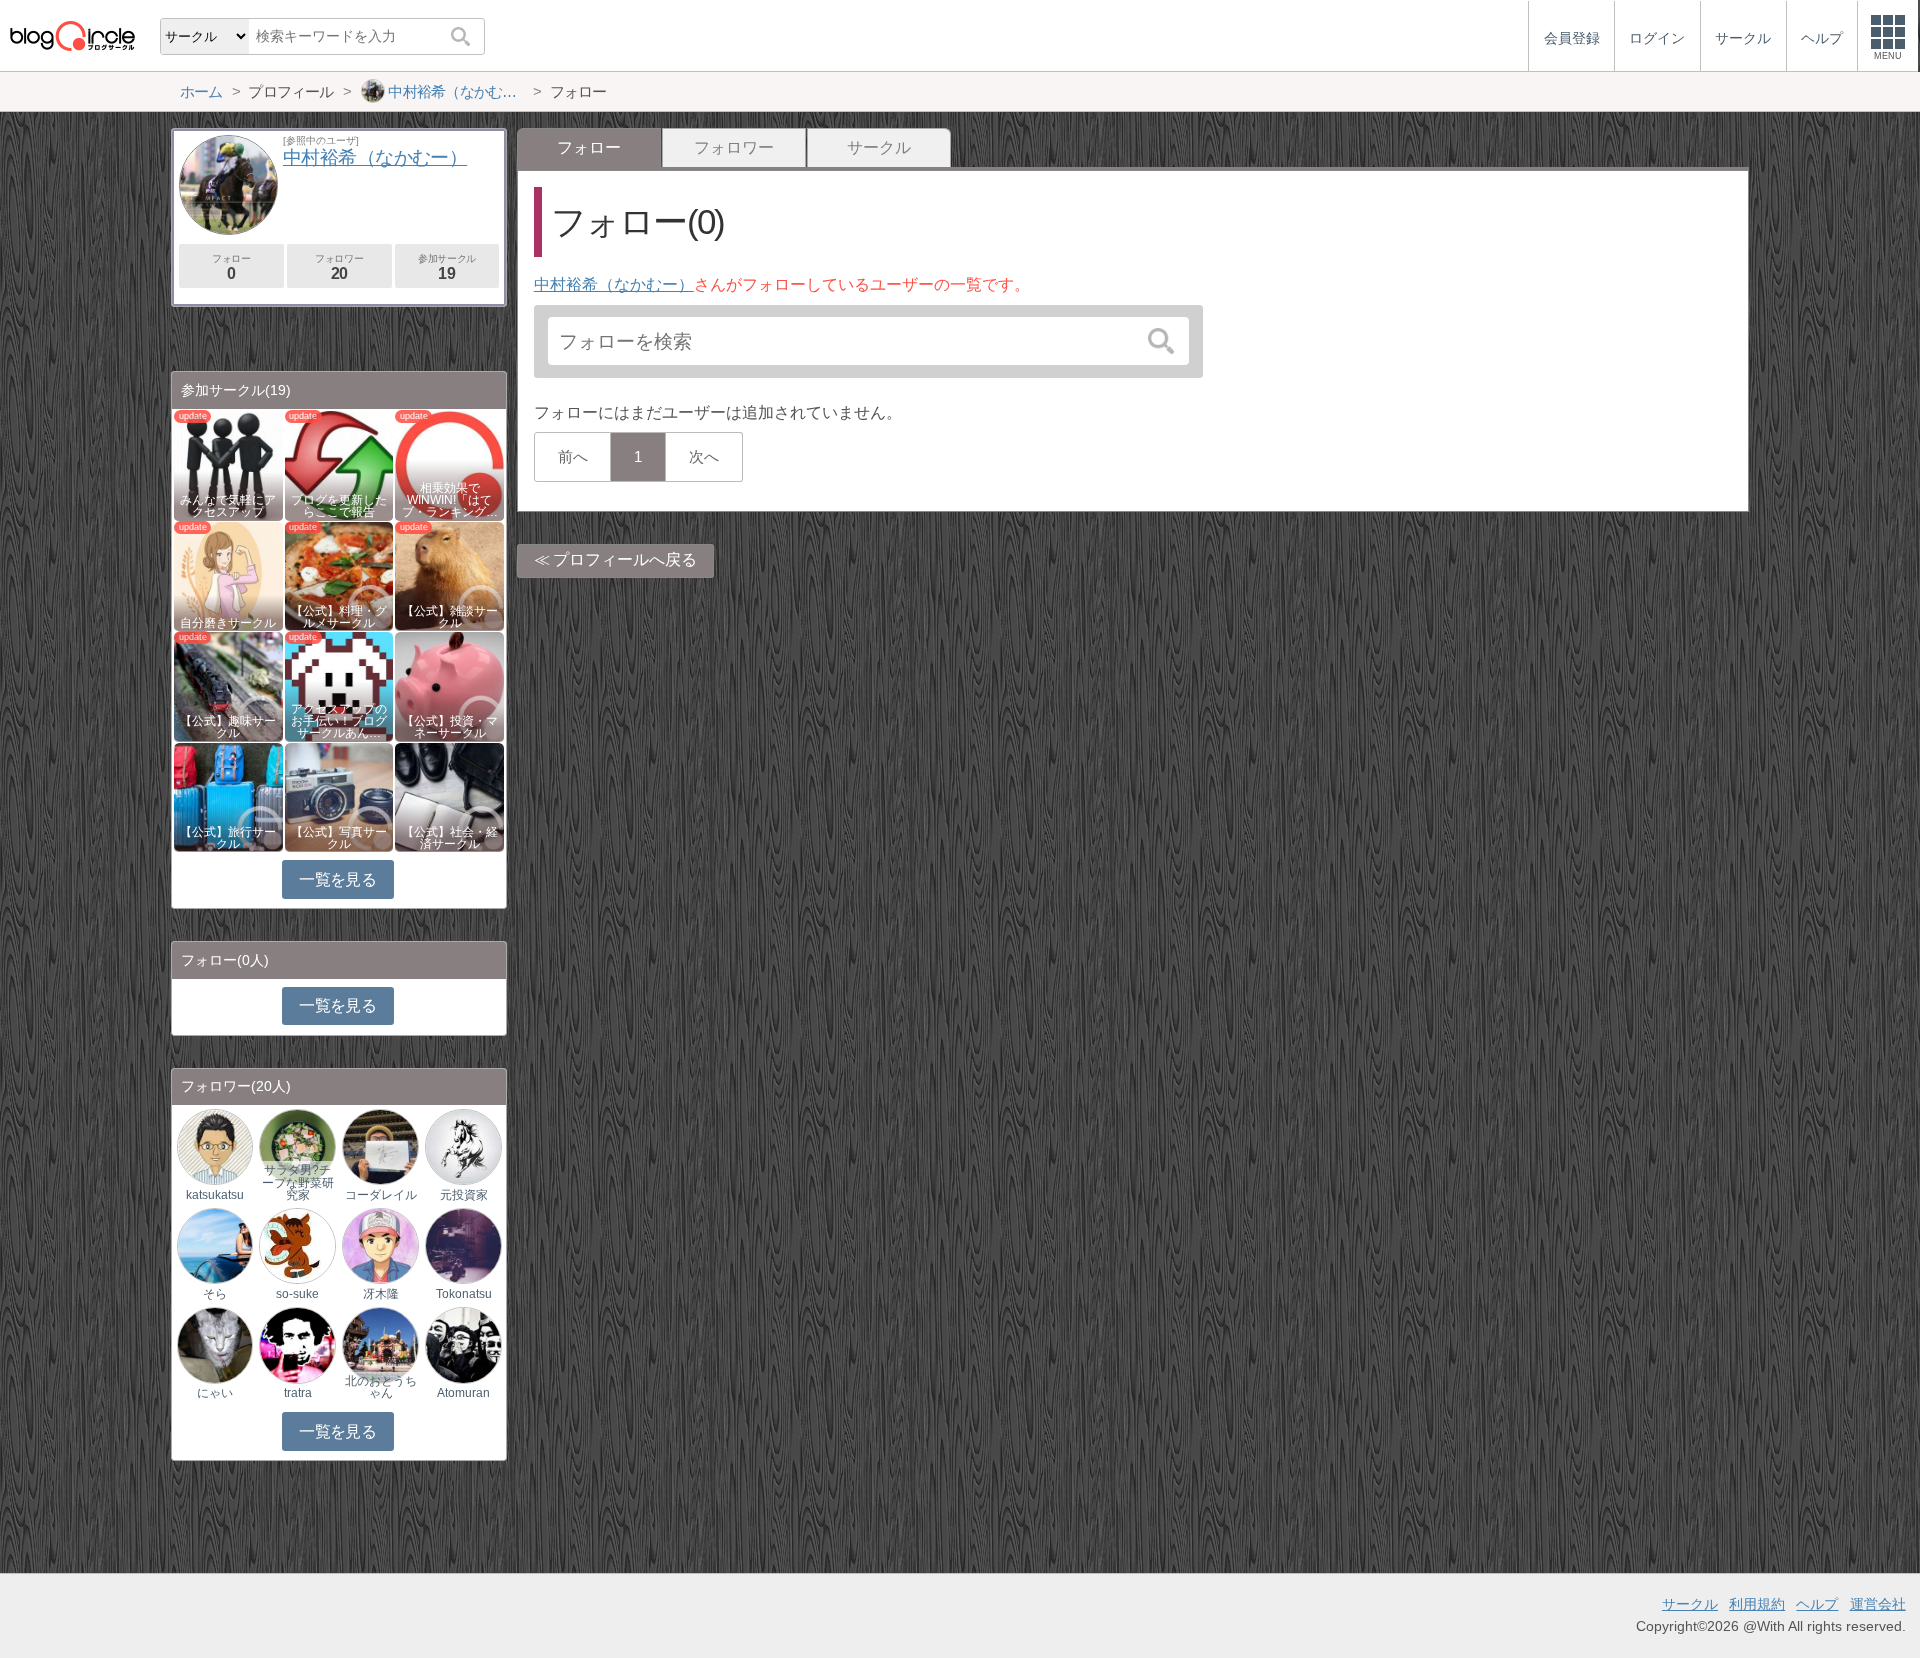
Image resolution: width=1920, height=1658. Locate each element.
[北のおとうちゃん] (380, 1344)
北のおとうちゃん (381, 1387)
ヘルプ (1817, 1604)
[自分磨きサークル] (228, 574)
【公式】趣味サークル (228, 727)
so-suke (297, 1294)
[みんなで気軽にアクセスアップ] (228, 464)
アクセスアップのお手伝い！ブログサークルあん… (339, 721)
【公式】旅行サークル (228, 838)
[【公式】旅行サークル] (228, 795)
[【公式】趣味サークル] (228, 685)
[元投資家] (463, 1145)
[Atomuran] (463, 1344)
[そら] (215, 1245)
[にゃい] (215, 1344)
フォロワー (734, 147)
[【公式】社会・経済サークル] (449, 795)
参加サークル (447, 267)
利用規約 (1757, 1604)
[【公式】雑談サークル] (449, 574)
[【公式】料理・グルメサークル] (339, 574)
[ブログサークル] (72, 35)
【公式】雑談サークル (450, 617)
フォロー (231, 267)
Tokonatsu (464, 1294)
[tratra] (297, 1344)
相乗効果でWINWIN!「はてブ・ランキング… (450, 500)
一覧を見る (337, 879)
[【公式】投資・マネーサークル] (449, 685)
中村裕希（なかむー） (614, 284)
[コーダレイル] (380, 1145)
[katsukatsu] (215, 1145)
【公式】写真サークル (339, 838)
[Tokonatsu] (463, 1245)
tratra (298, 1393)
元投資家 (464, 1195)
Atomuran (463, 1393)
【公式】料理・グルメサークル (339, 617)
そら (215, 1294)
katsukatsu (215, 1195)
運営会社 (1878, 1604)
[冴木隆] (380, 1245)
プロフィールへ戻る (625, 559)
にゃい (215, 1393)
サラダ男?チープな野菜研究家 (298, 1182)
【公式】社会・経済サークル (450, 838)
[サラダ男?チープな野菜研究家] (297, 1145)
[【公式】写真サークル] (339, 795)
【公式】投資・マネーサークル (450, 727)
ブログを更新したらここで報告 (339, 506)
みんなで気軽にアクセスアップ (228, 506)
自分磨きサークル (228, 623)
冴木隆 (381, 1294)
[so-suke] (297, 1245)
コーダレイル (381, 1195)
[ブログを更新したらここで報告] (339, 464)
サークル (879, 147)
